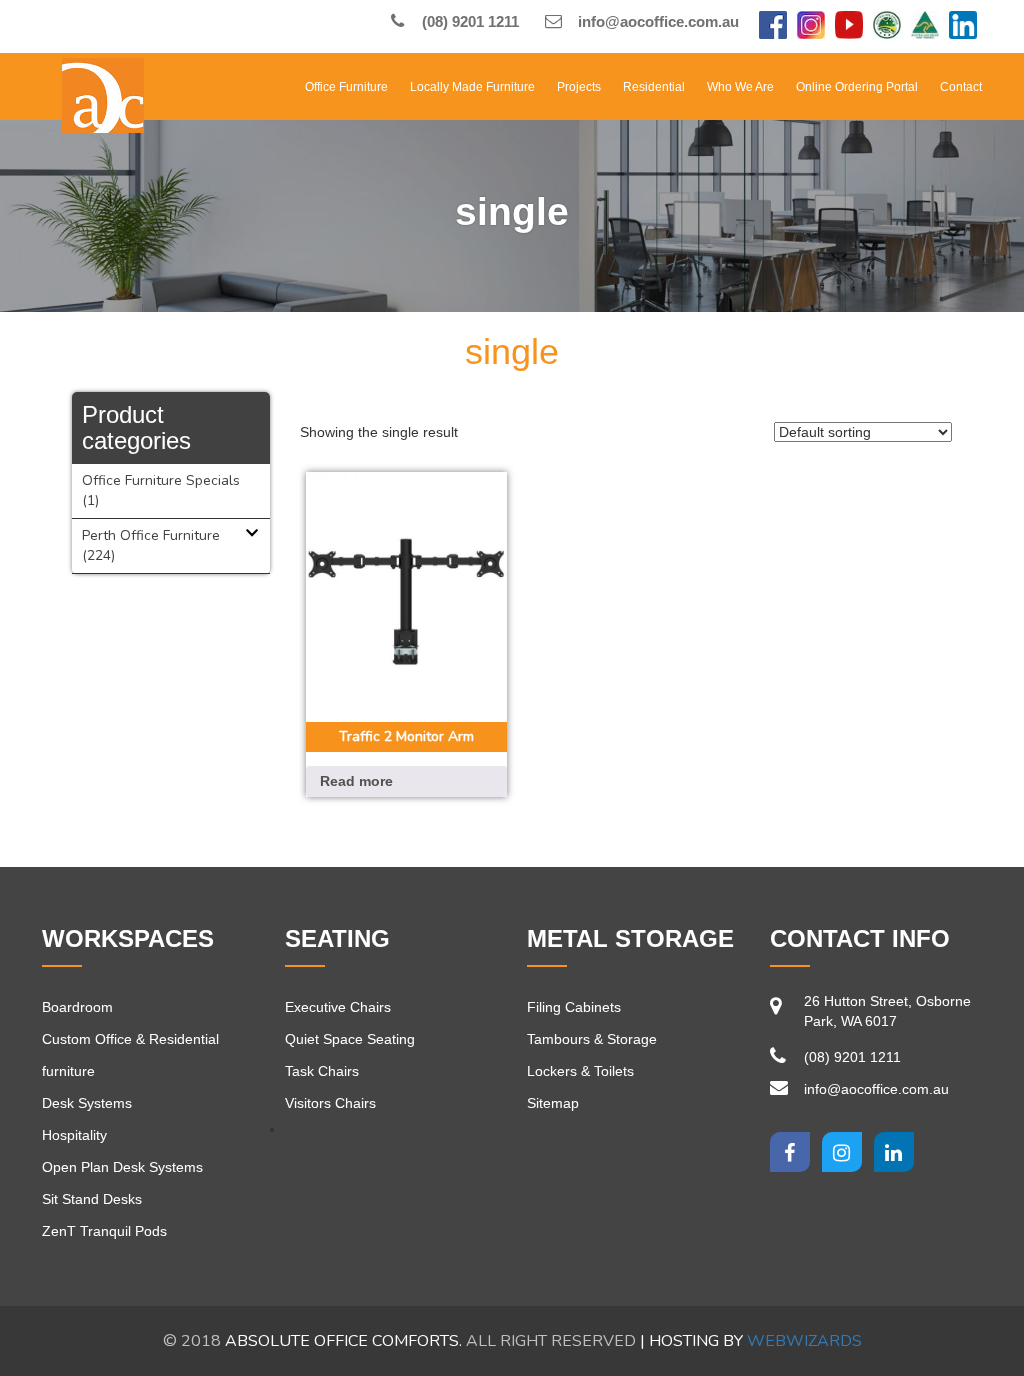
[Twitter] (842, 1152)
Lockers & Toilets (580, 1071)
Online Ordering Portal (857, 87)
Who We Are (740, 87)
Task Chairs (322, 1071)
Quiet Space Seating (350, 1039)
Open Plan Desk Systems (122, 1167)
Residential (654, 87)
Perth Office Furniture (151, 535)
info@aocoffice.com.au (656, 21)
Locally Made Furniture (472, 87)
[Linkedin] (894, 1152)
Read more (356, 781)
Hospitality (74, 1135)
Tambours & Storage (592, 1039)
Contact (961, 87)
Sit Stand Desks (92, 1199)
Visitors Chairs (330, 1103)
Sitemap (553, 1103)
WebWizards (804, 1341)
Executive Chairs (338, 1007)
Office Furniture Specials (161, 480)
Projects (579, 87)
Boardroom (77, 1007)
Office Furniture (346, 87)
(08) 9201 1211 (468, 21)
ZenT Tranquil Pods (104, 1231)
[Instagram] (811, 26)
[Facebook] (773, 26)
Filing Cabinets (574, 1007)
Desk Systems (87, 1103)
